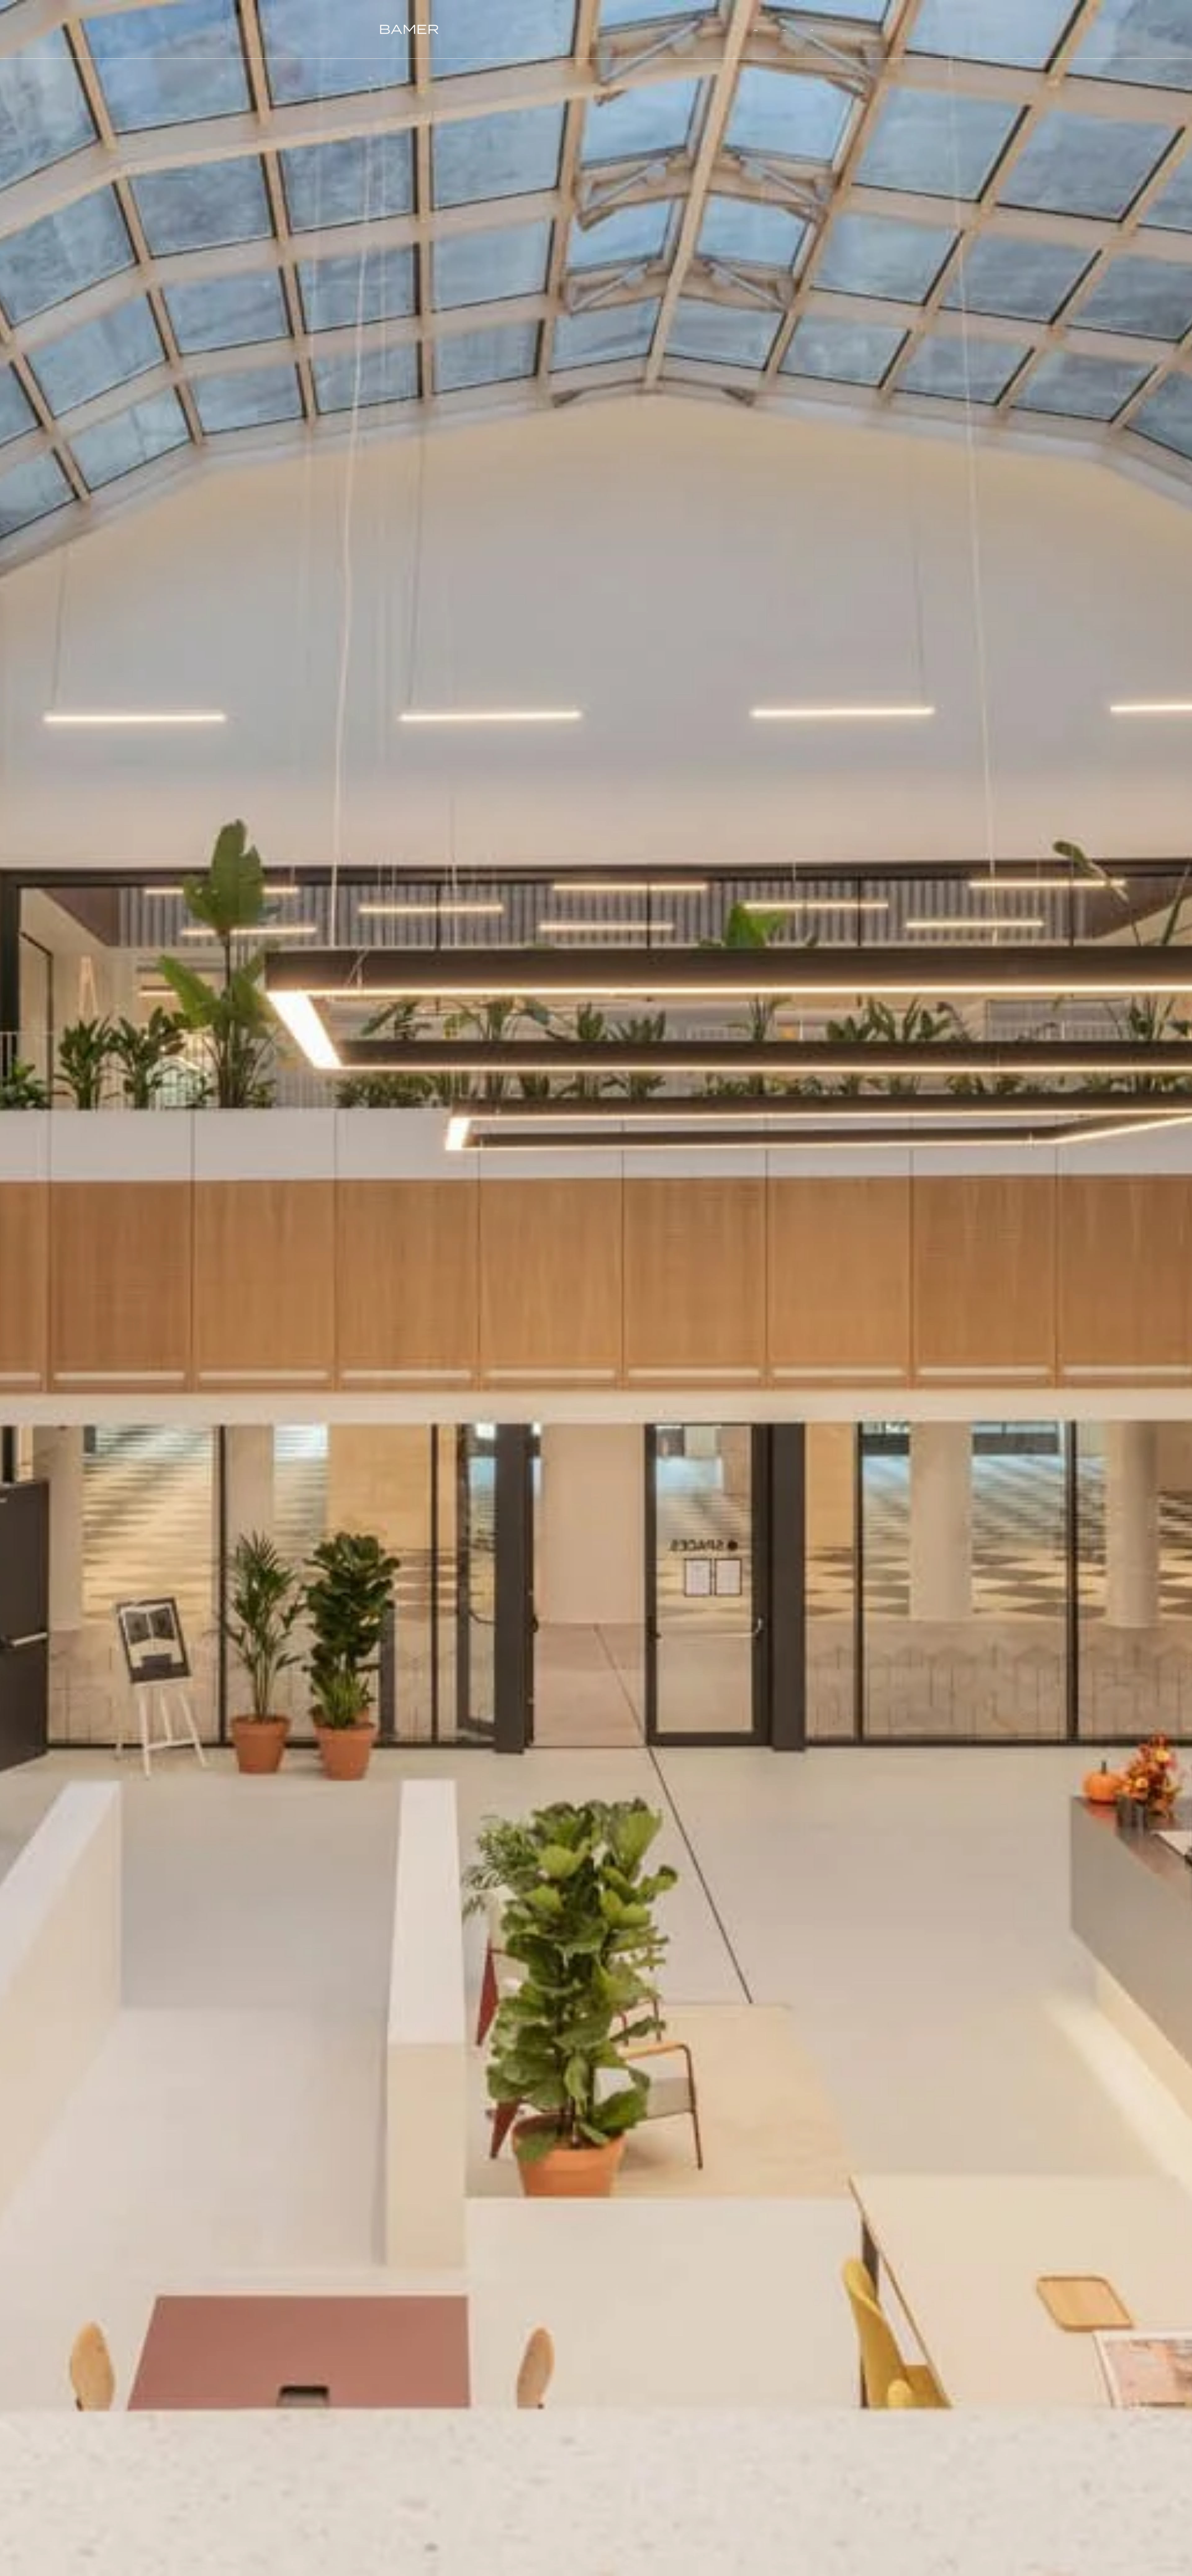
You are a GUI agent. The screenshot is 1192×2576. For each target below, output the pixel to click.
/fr (812, 30)
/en (784, 30)
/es (756, 30)
